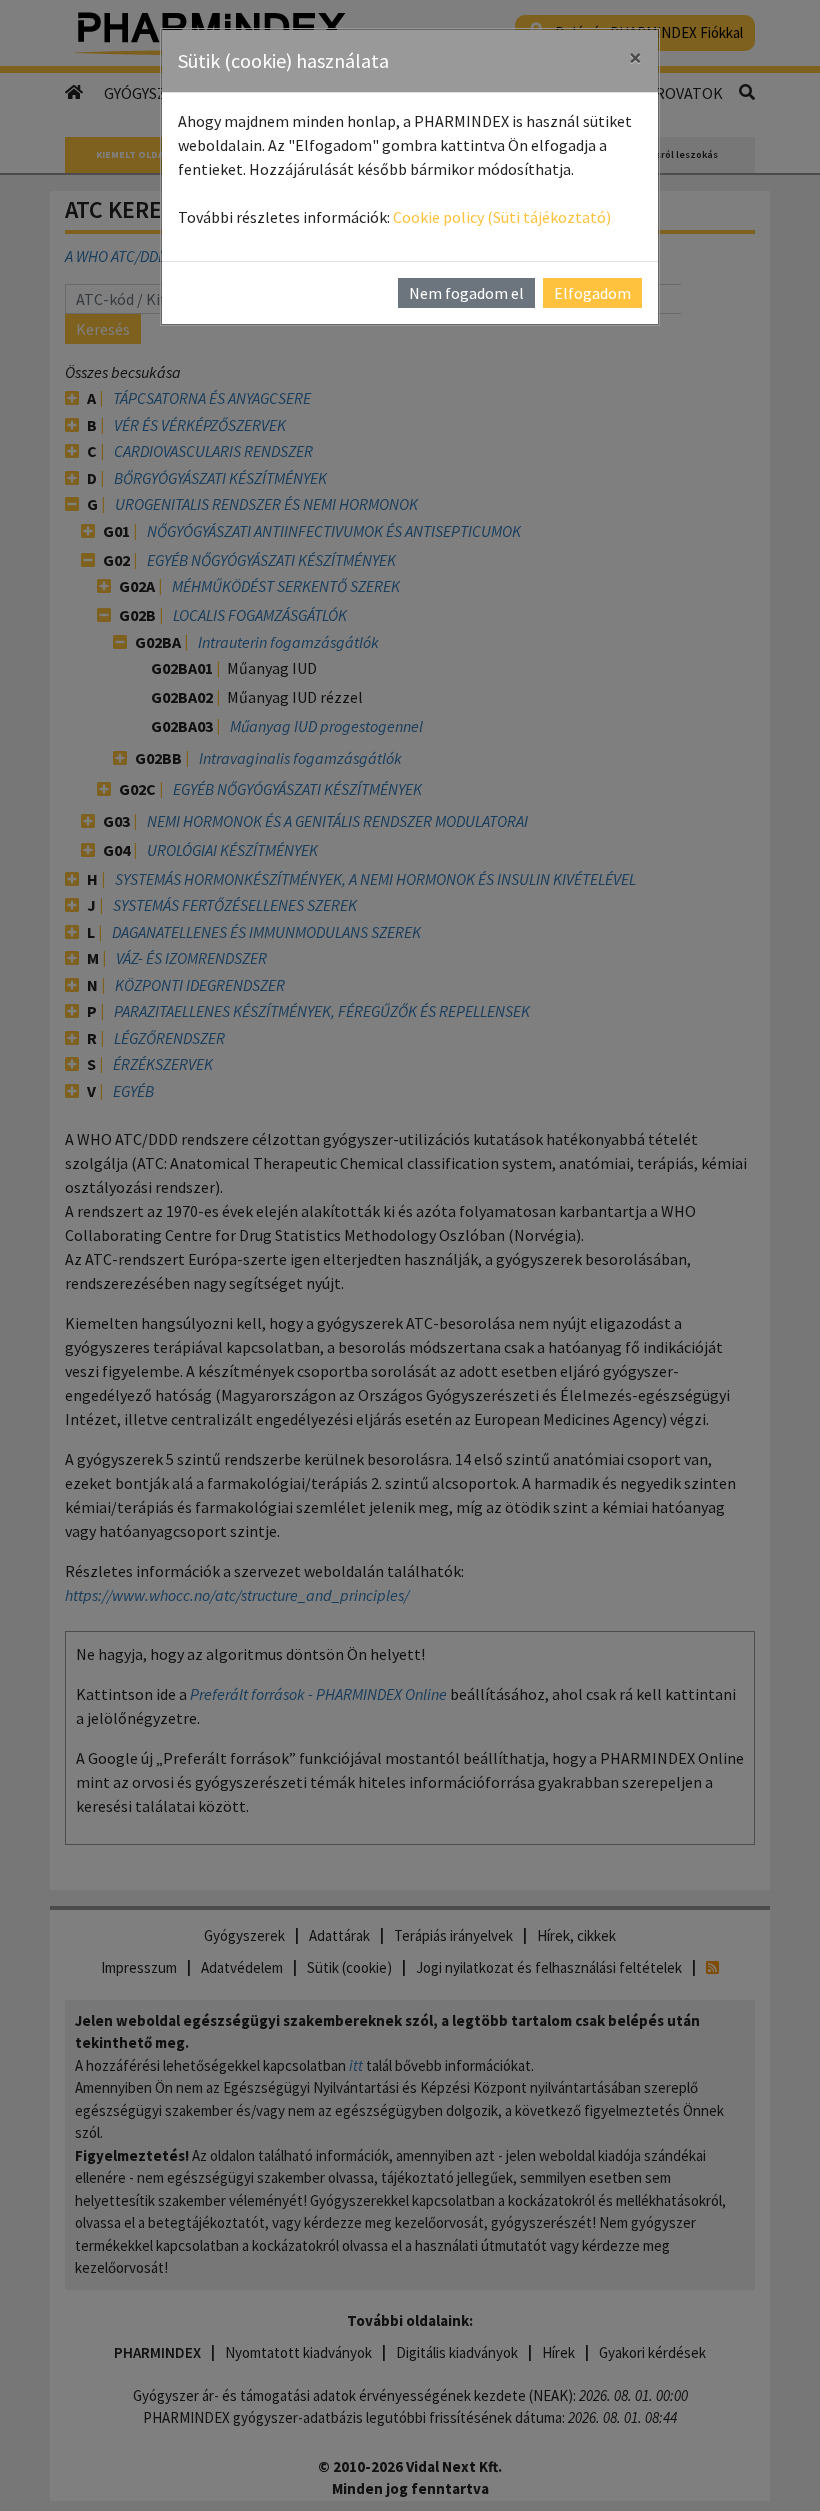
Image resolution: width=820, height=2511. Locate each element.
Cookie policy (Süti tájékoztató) (502, 217)
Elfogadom (592, 293)
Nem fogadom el (466, 293)
